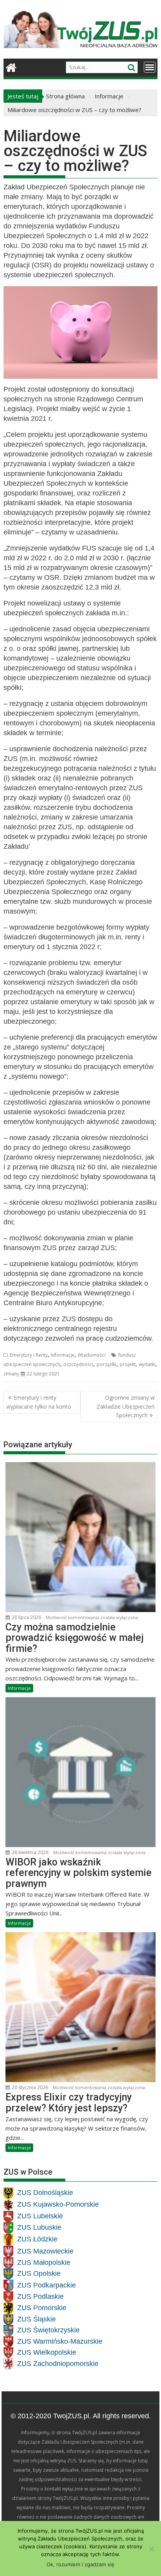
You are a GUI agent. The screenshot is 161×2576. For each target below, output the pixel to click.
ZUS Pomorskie (42, 2308)
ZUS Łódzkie (37, 2239)
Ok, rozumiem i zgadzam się (80, 2564)
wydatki (147, 1364)
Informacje (63, 1355)
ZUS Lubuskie (39, 2227)
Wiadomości (92, 1355)
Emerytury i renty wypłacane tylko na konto (39, 1402)
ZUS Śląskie (37, 2319)
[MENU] (150, 67)
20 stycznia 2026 (29, 2087)
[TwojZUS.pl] (11, 67)
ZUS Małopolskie (44, 2262)
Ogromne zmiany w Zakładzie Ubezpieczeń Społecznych (126, 1406)
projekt (128, 1364)
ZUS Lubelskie (40, 2216)
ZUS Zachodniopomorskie (58, 2364)
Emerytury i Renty (29, 1355)
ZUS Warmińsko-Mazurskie (60, 2341)
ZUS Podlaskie (40, 2296)
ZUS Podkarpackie (47, 2285)
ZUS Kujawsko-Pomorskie (58, 2204)
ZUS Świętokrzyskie (48, 2330)
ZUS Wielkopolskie (47, 2352)
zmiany (11, 1374)
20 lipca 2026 (26, 1617)
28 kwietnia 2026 (30, 1852)
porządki (106, 1364)
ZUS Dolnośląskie (45, 2193)
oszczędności (78, 1364)
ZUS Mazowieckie (45, 2251)
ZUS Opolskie (39, 2273)
